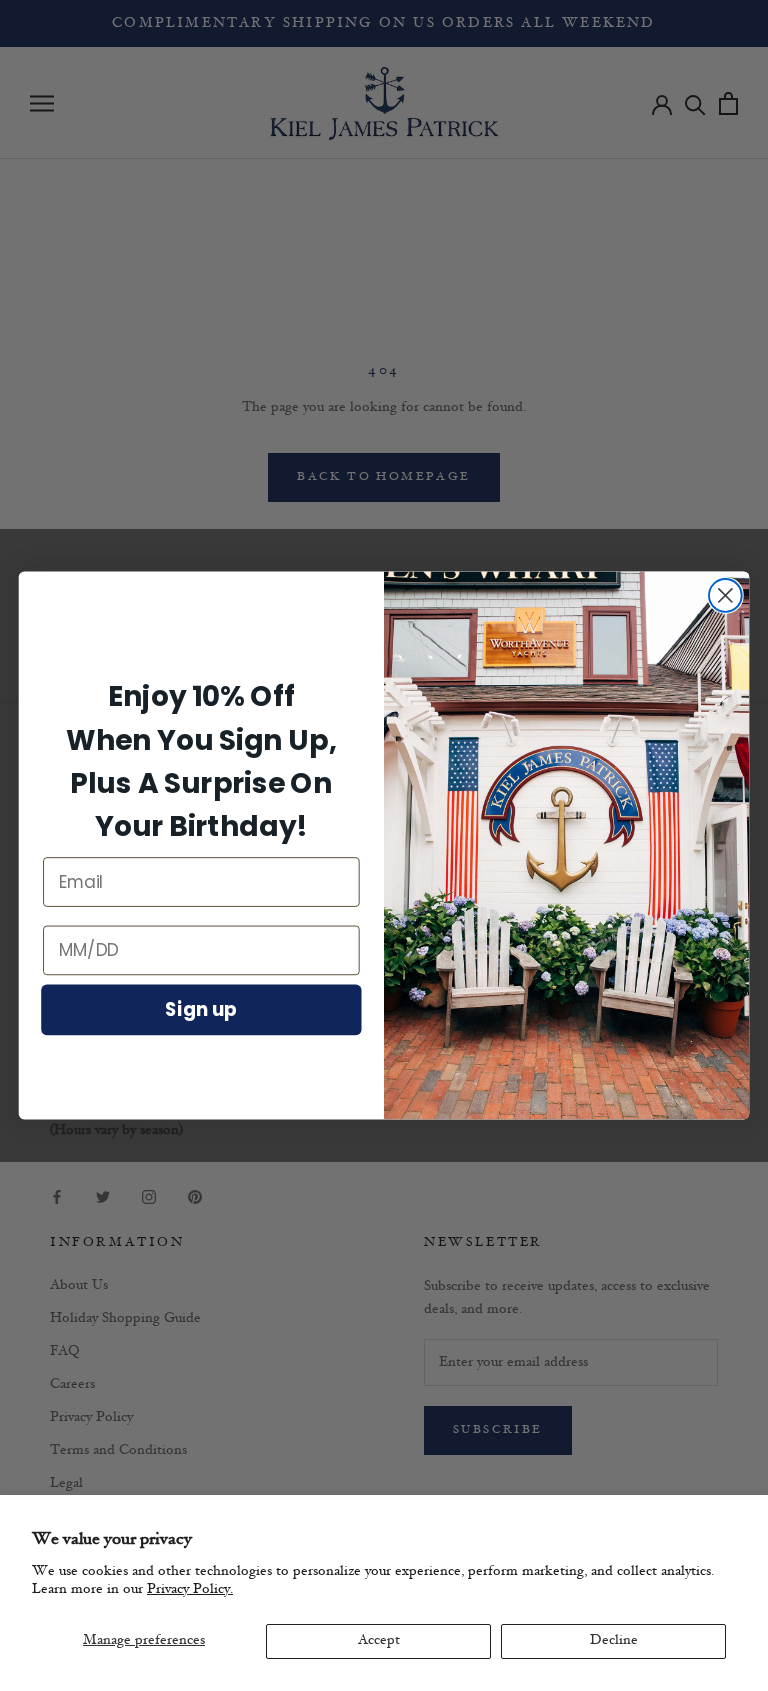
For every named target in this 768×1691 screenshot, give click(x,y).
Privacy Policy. (190, 1589)
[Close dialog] (725, 595)
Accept (379, 1640)
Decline (614, 1640)
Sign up (201, 1009)
